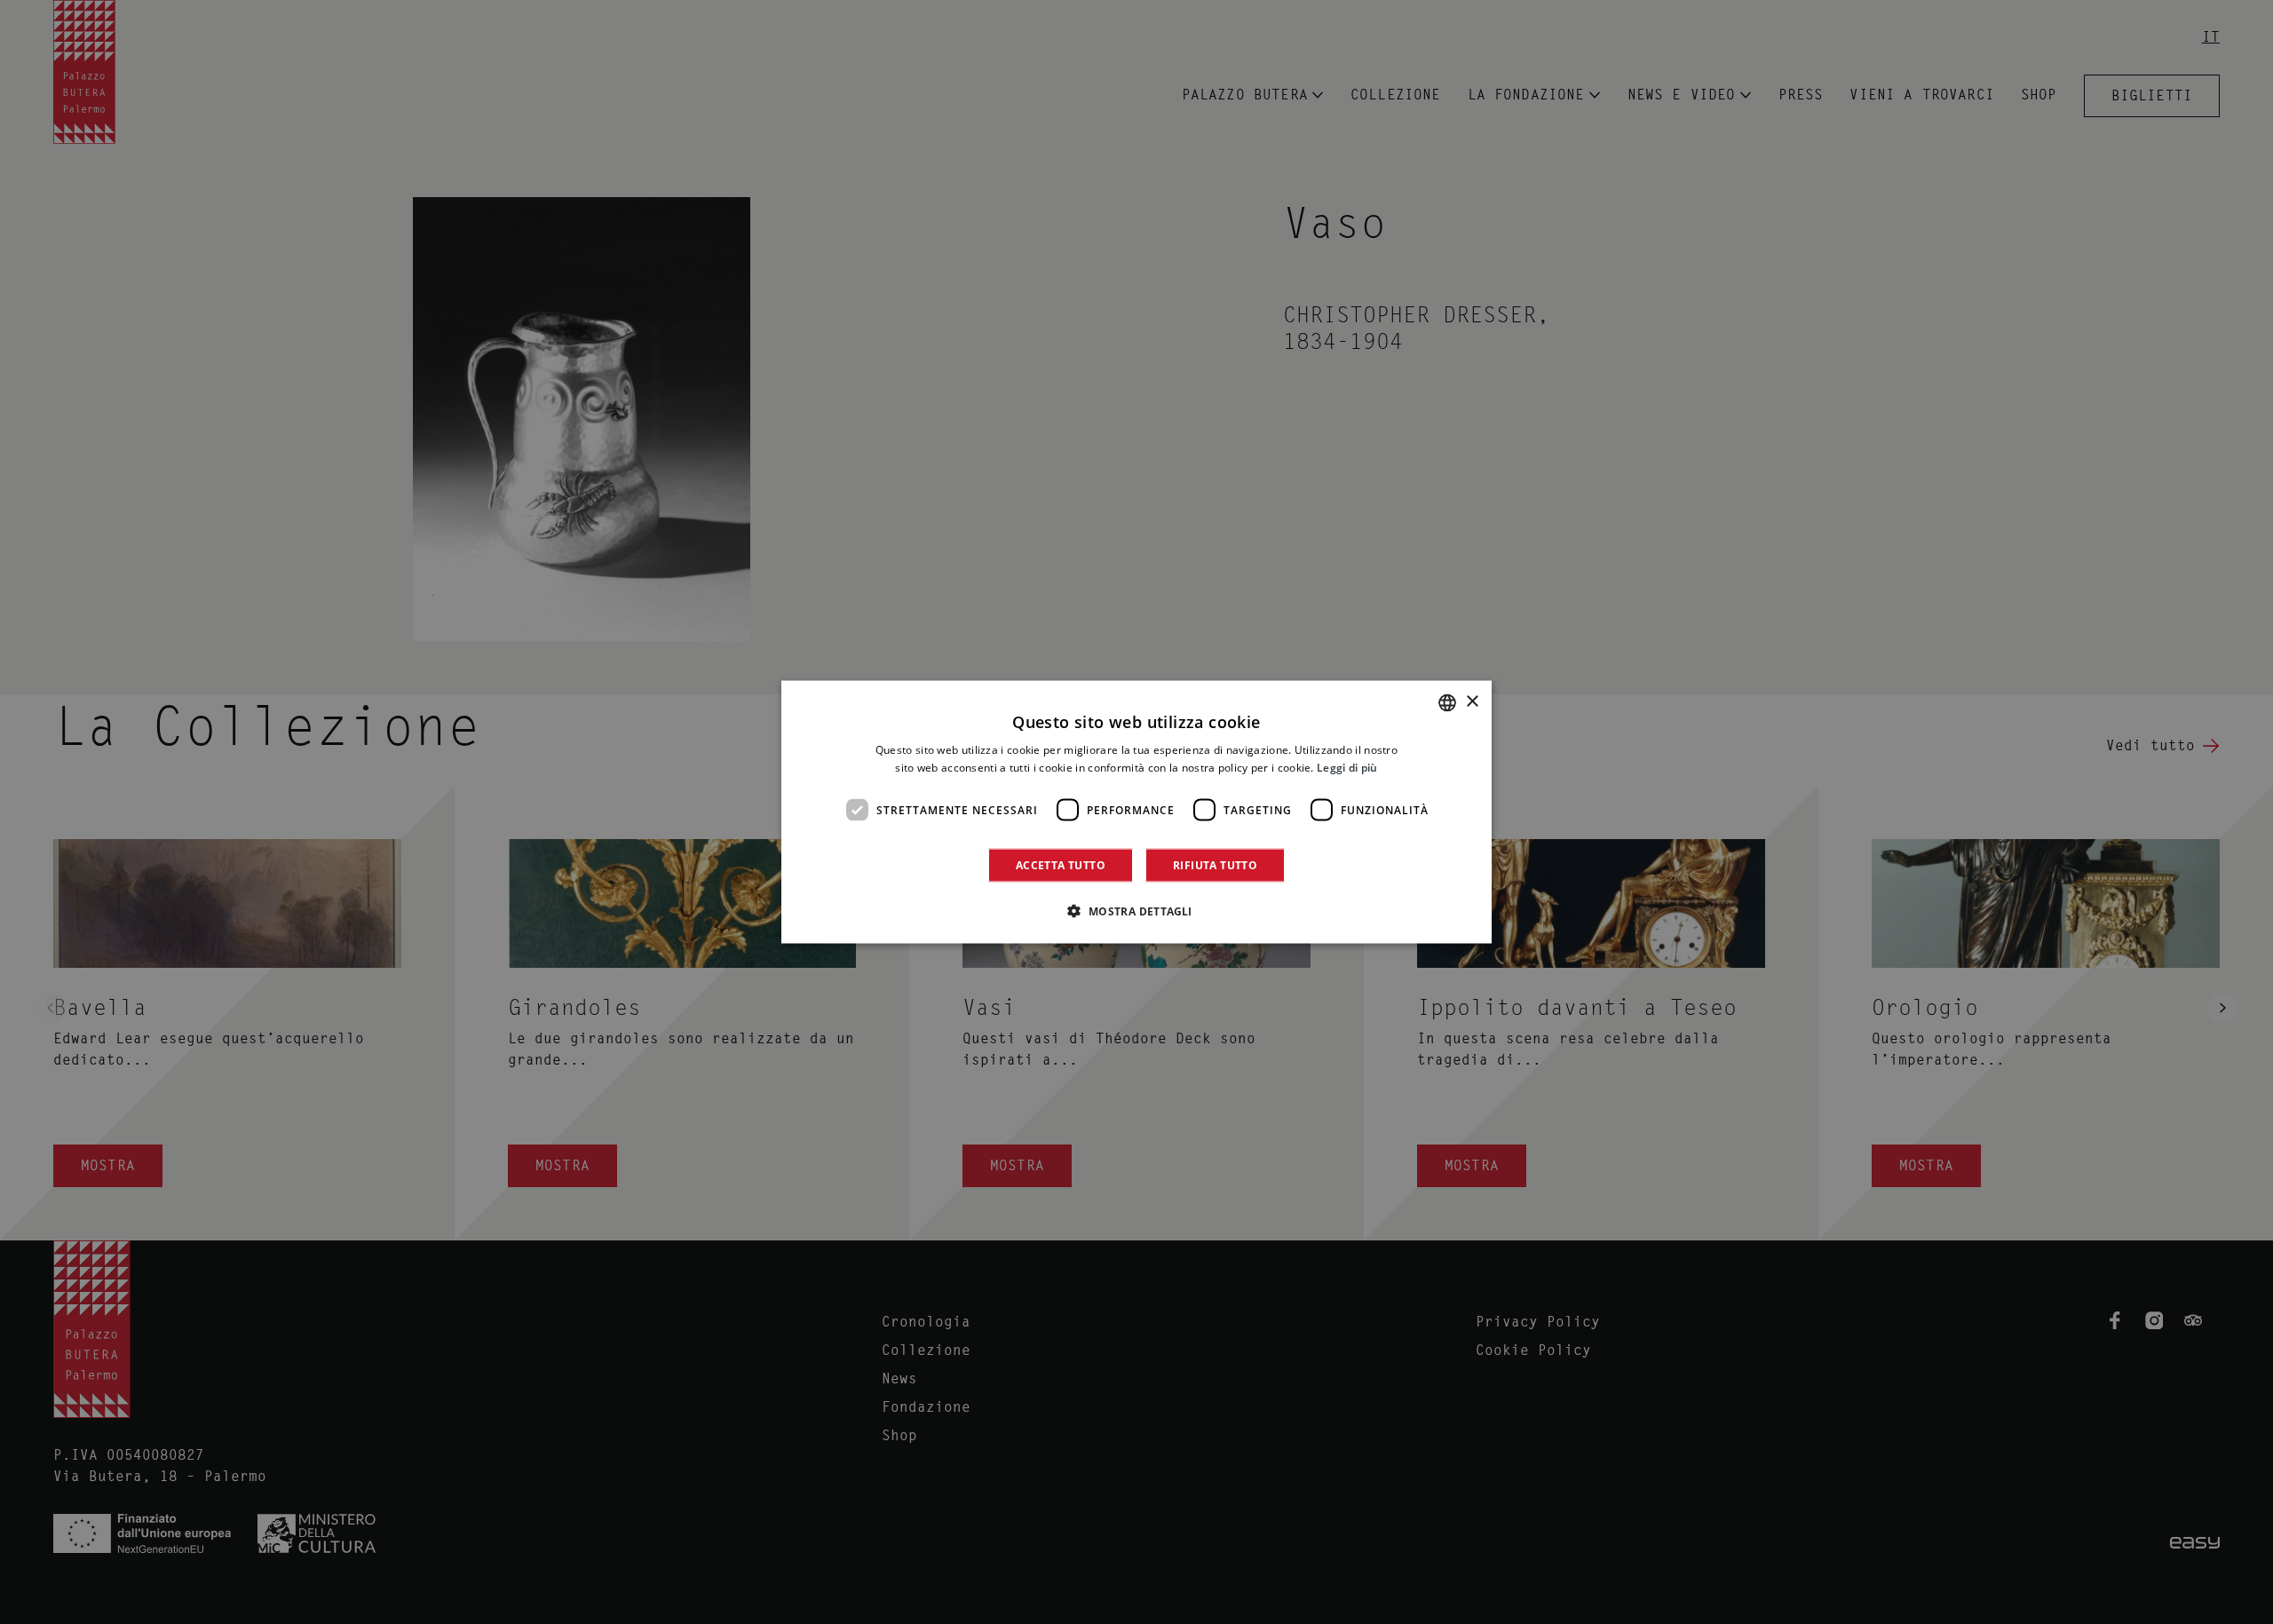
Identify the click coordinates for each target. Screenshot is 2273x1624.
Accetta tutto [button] (1061, 865)
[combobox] (1447, 702)
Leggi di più (1347, 767)
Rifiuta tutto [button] (1215, 865)
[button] (1136, 911)
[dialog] (1136, 812)
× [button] (1472, 702)
